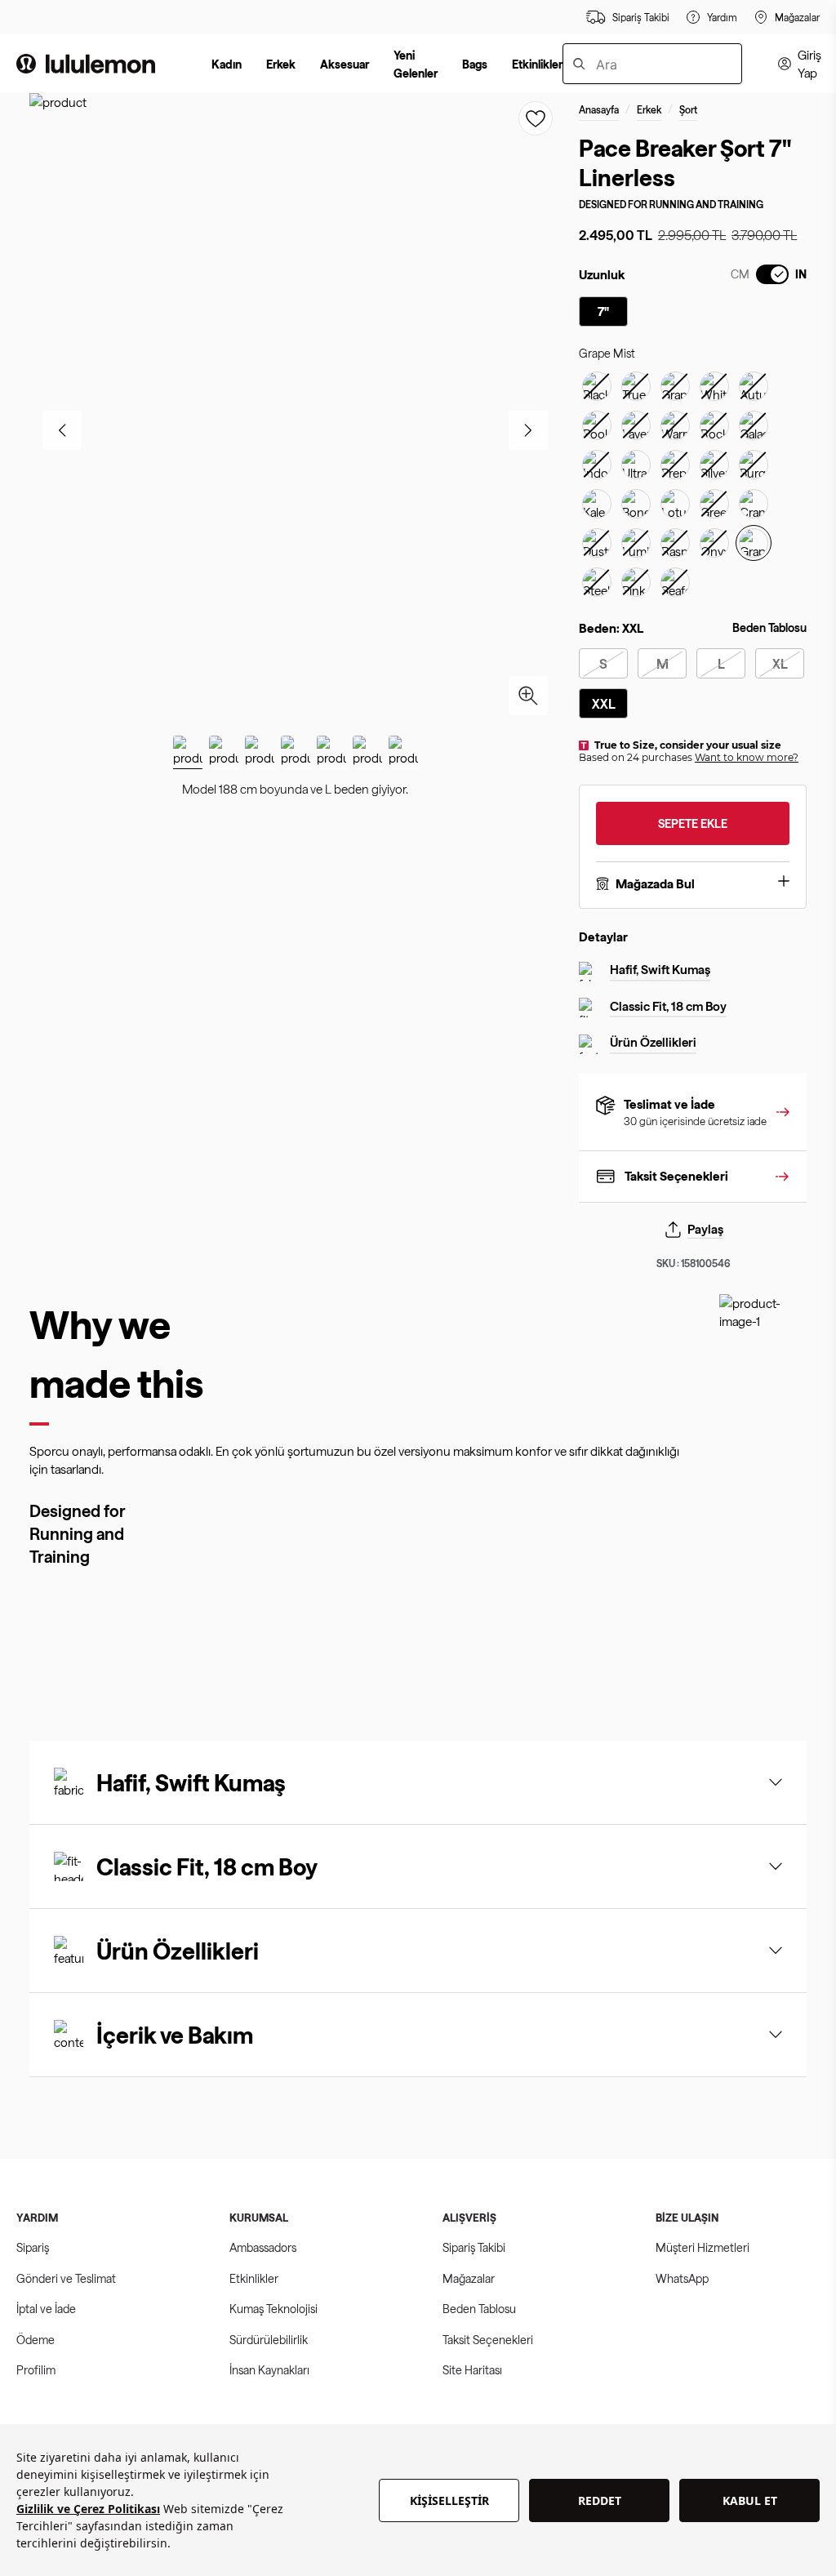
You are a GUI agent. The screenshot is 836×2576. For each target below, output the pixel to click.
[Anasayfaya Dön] (86, 64)
